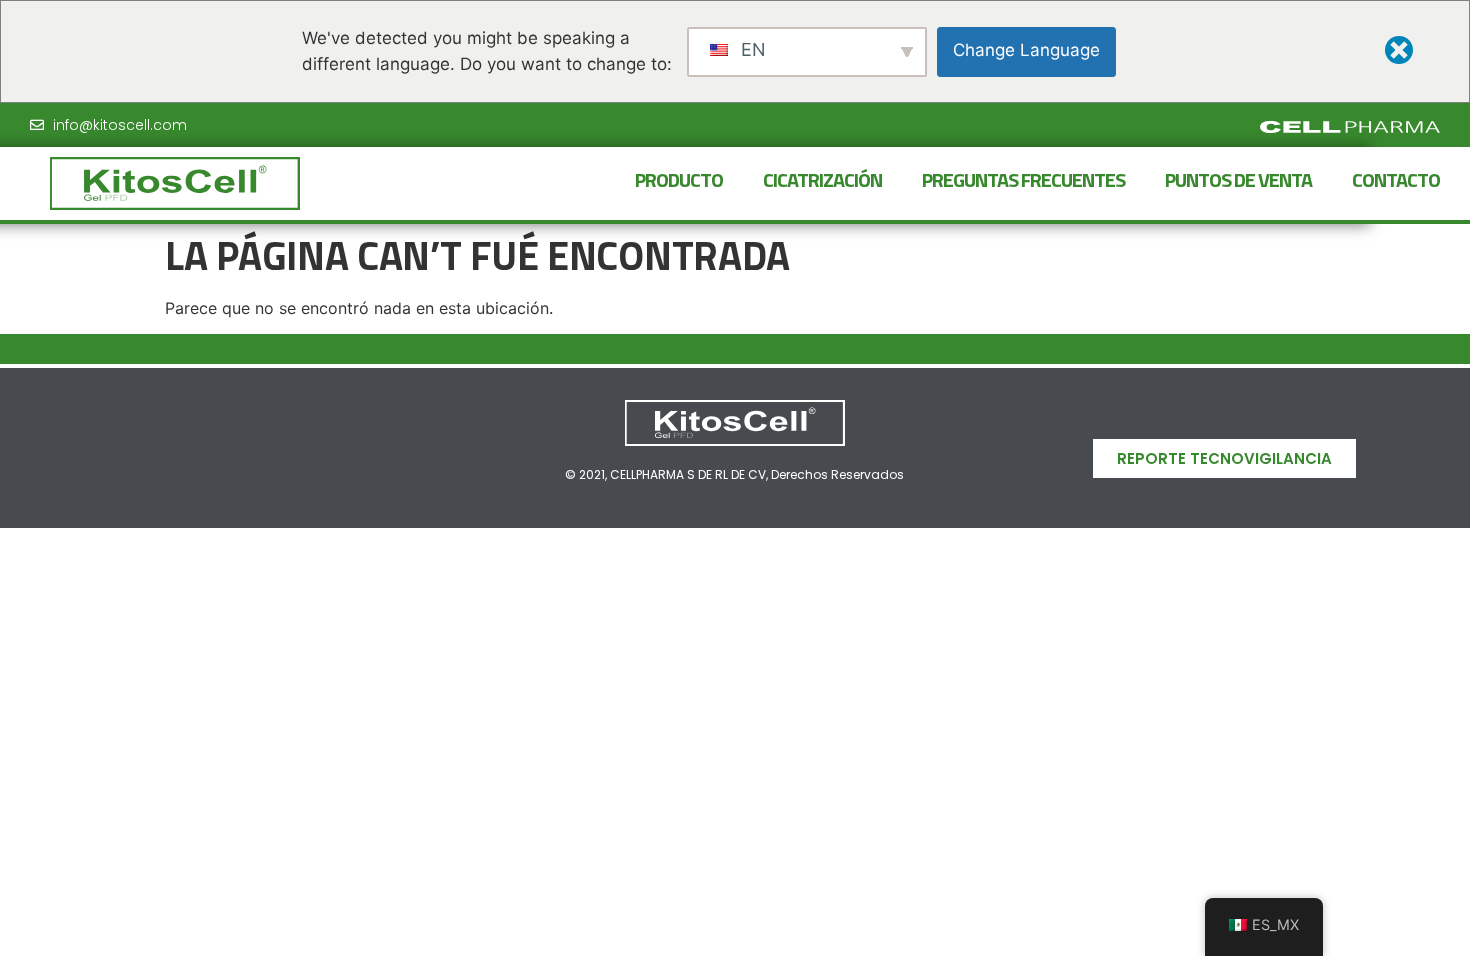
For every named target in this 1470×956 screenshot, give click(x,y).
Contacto (1396, 179)
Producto (679, 179)
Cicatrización (822, 179)
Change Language (1026, 50)
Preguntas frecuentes (1023, 179)
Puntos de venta (1238, 179)
